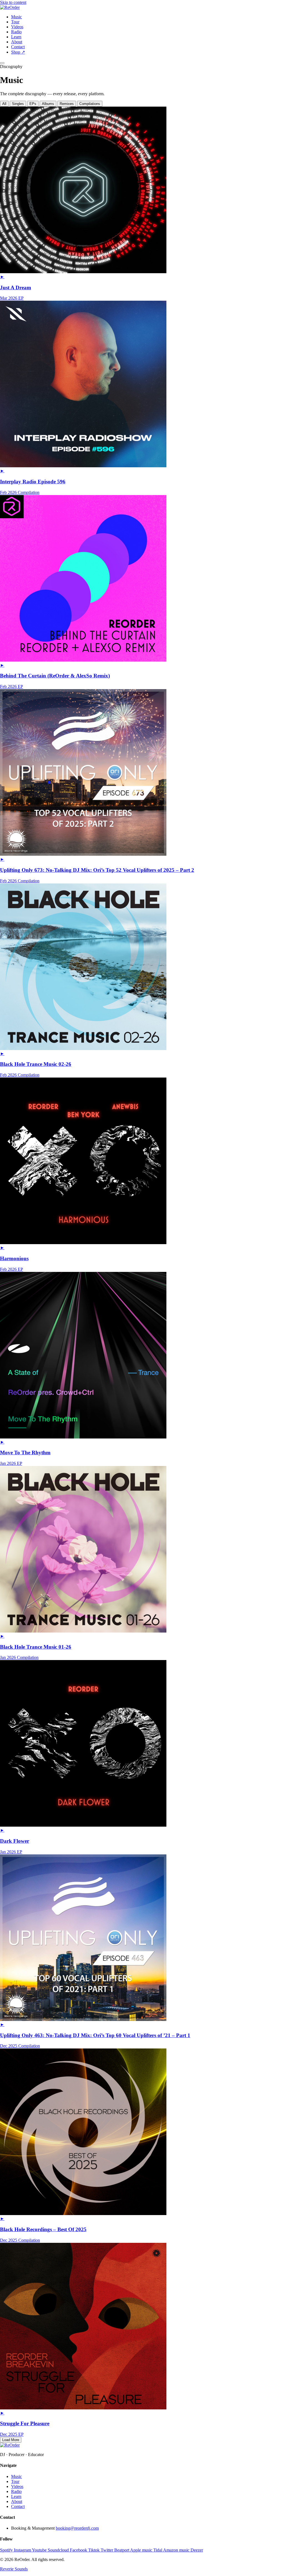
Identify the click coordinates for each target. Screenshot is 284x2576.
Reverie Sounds (14, 2569)
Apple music (142, 2550)
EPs (33, 104)
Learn (16, 37)
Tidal (158, 2550)
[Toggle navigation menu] (2, 63)
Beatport (122, 2550)
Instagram (23, 2550)
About (17, 42)
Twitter (107, 2550)
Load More (11, 2440)
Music (17, 17)
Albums (48, 104)
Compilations (90, 104)
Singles (18, 104)
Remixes (67, 104)
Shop (18, 52)
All (4, 104)
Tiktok (94, 2550)
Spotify (7, 2550)
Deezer (197, 2550)
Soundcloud (59, 2550)
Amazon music (177, 2550)
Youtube (40, 2550)
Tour (15, 22)
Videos (17, 27)
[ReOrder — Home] (10, 7)
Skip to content (13, 2)
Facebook (79, 2550)
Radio (16, 32)
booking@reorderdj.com (77, 2528)
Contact (18, 47)
